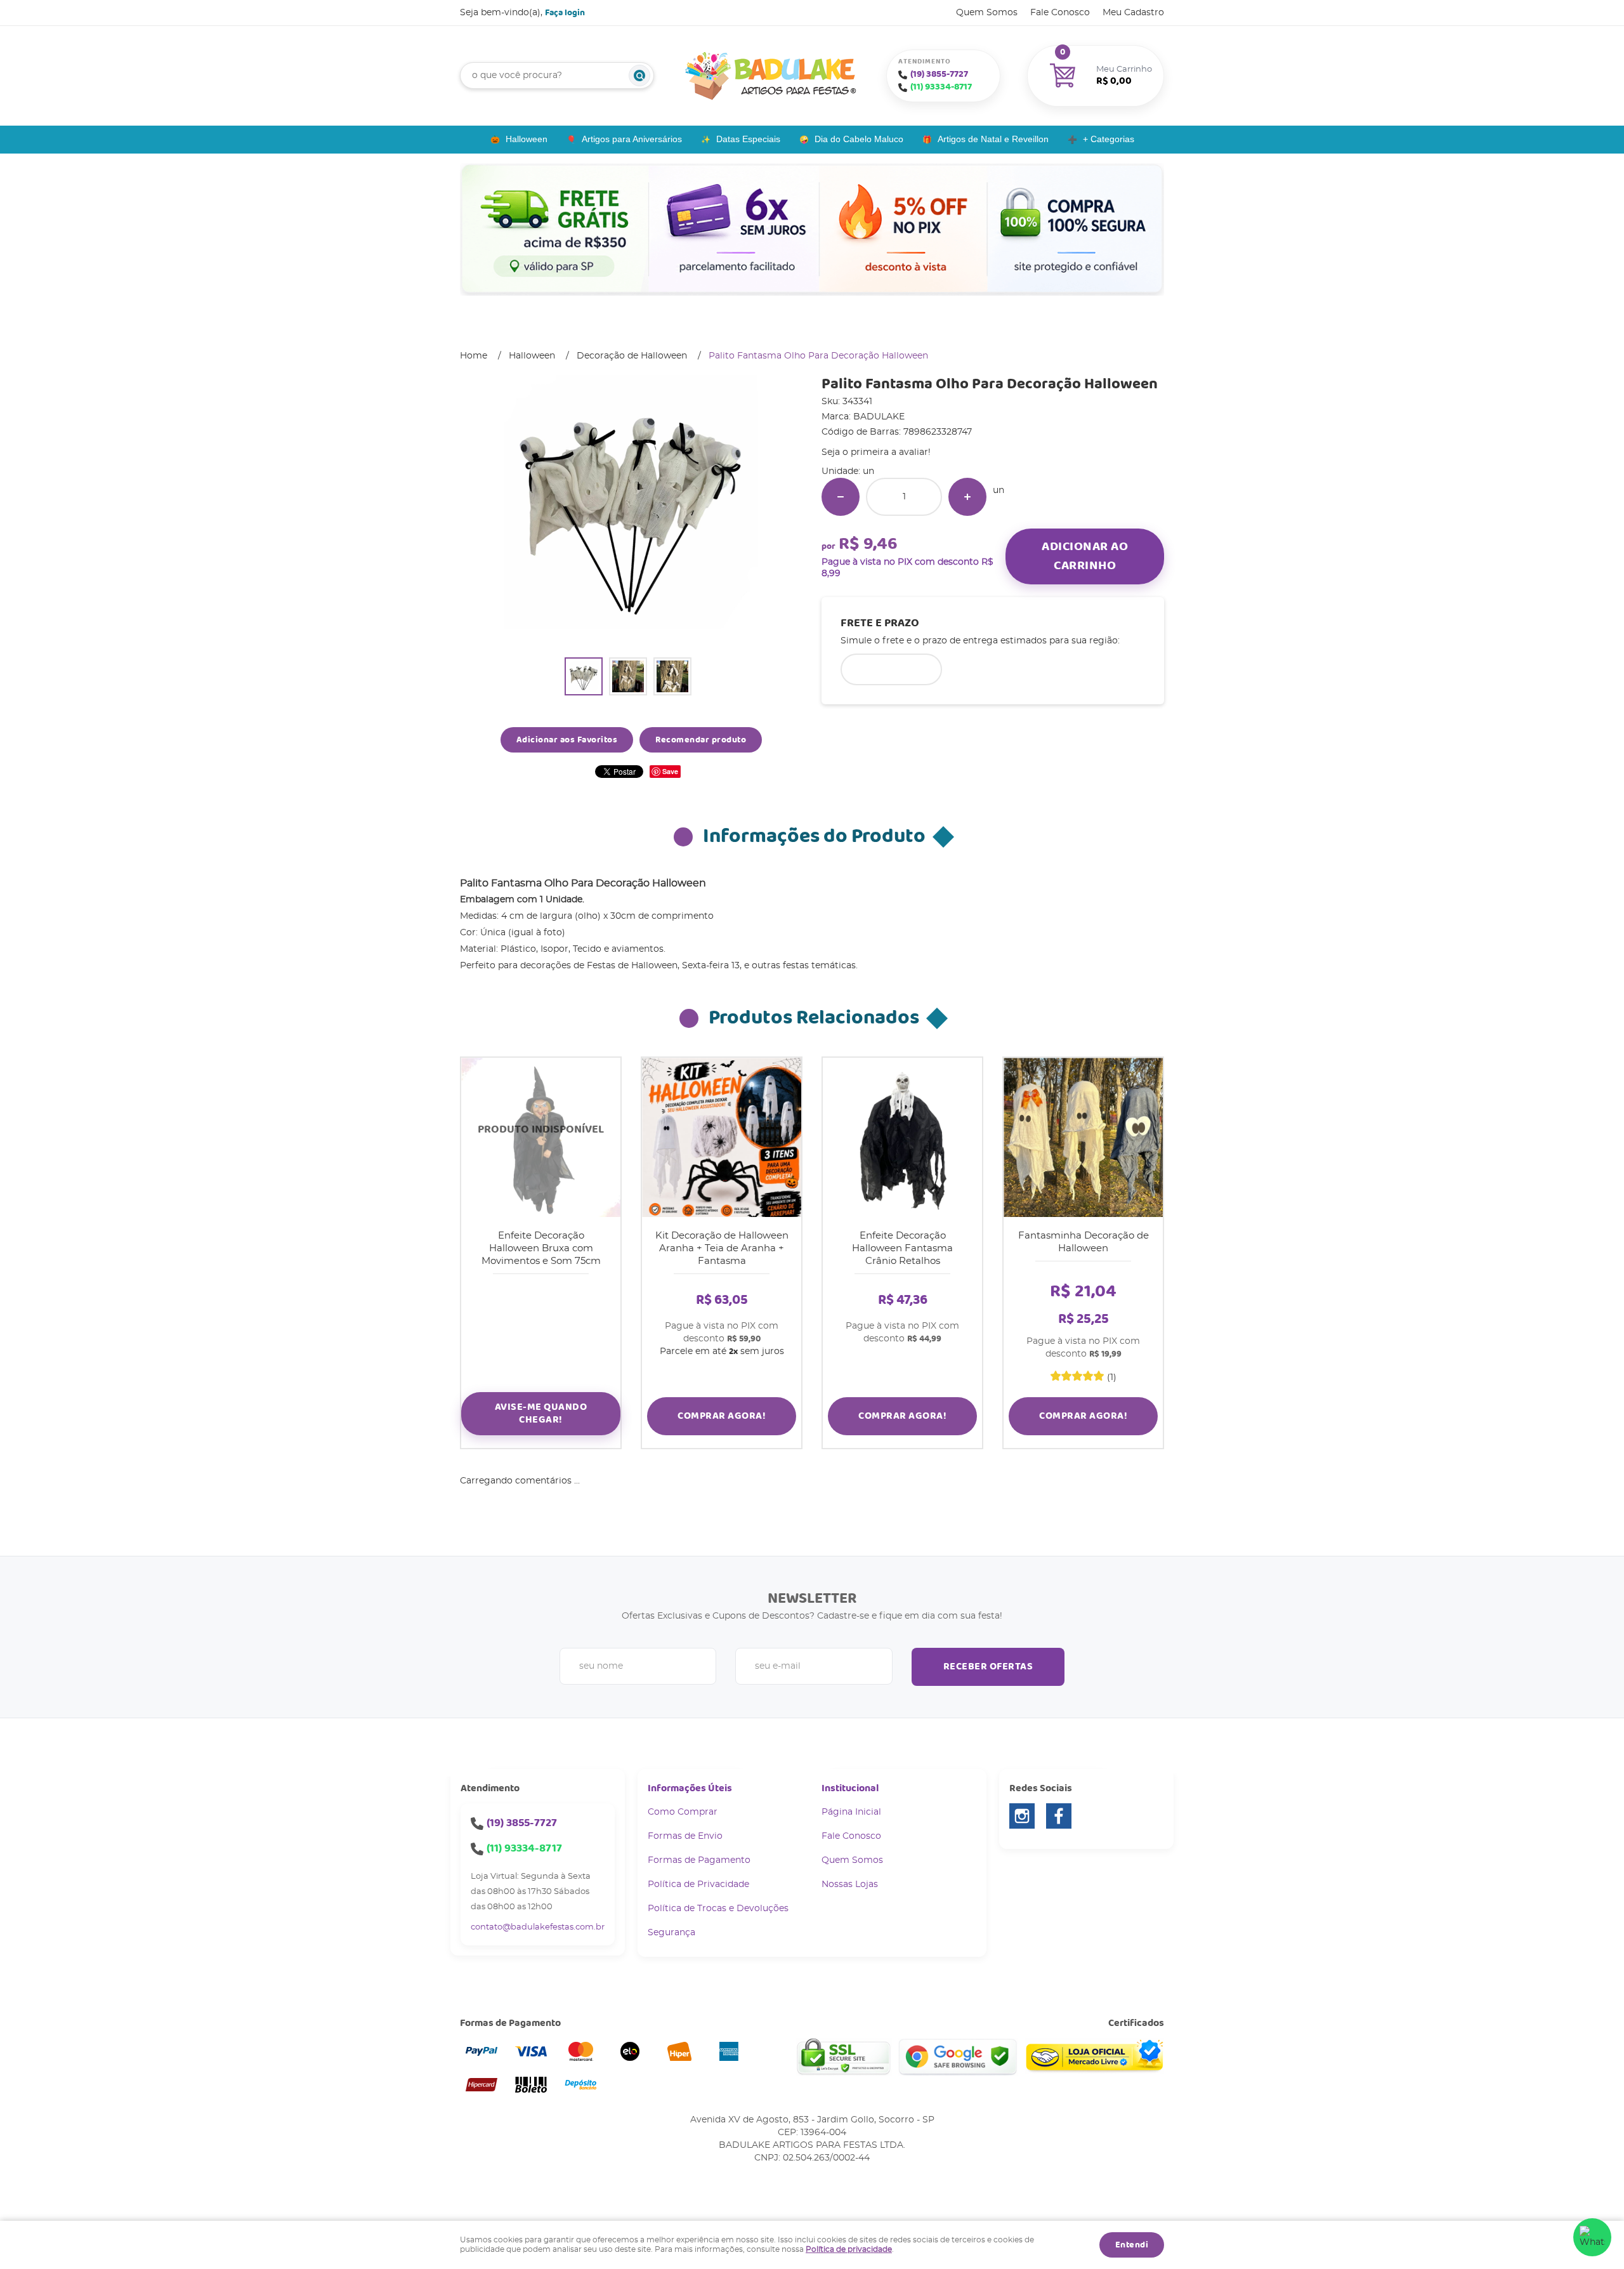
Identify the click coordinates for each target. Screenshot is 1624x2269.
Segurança (671, 1933)
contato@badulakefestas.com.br (538, 1927)
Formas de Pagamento (699, 1860)
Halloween (527, 139)
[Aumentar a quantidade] (967, 497)
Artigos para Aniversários (632, 139)
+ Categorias (1109, 139)
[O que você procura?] (639, 76)
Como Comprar (683, 1812)
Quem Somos (987, 13)
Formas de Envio (685, 1836)
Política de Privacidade (698, 1884)
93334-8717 (941, 87)
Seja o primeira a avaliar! (876, 452)
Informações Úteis (690, 1788)
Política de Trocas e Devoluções (718, 1909)
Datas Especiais (748, 139)
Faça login (565, 13)
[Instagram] (1022, 1816)
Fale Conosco (1060, 13)
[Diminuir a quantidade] (841, 497)
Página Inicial (851, 1812)
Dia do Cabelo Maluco (859, 139)
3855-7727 (939, 74)
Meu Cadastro (1133, 13)
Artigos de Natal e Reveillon (993, 139)
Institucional (850, 1788)
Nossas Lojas (850, 1884)
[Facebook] (1059, 1816)
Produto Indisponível (541, 1137)
